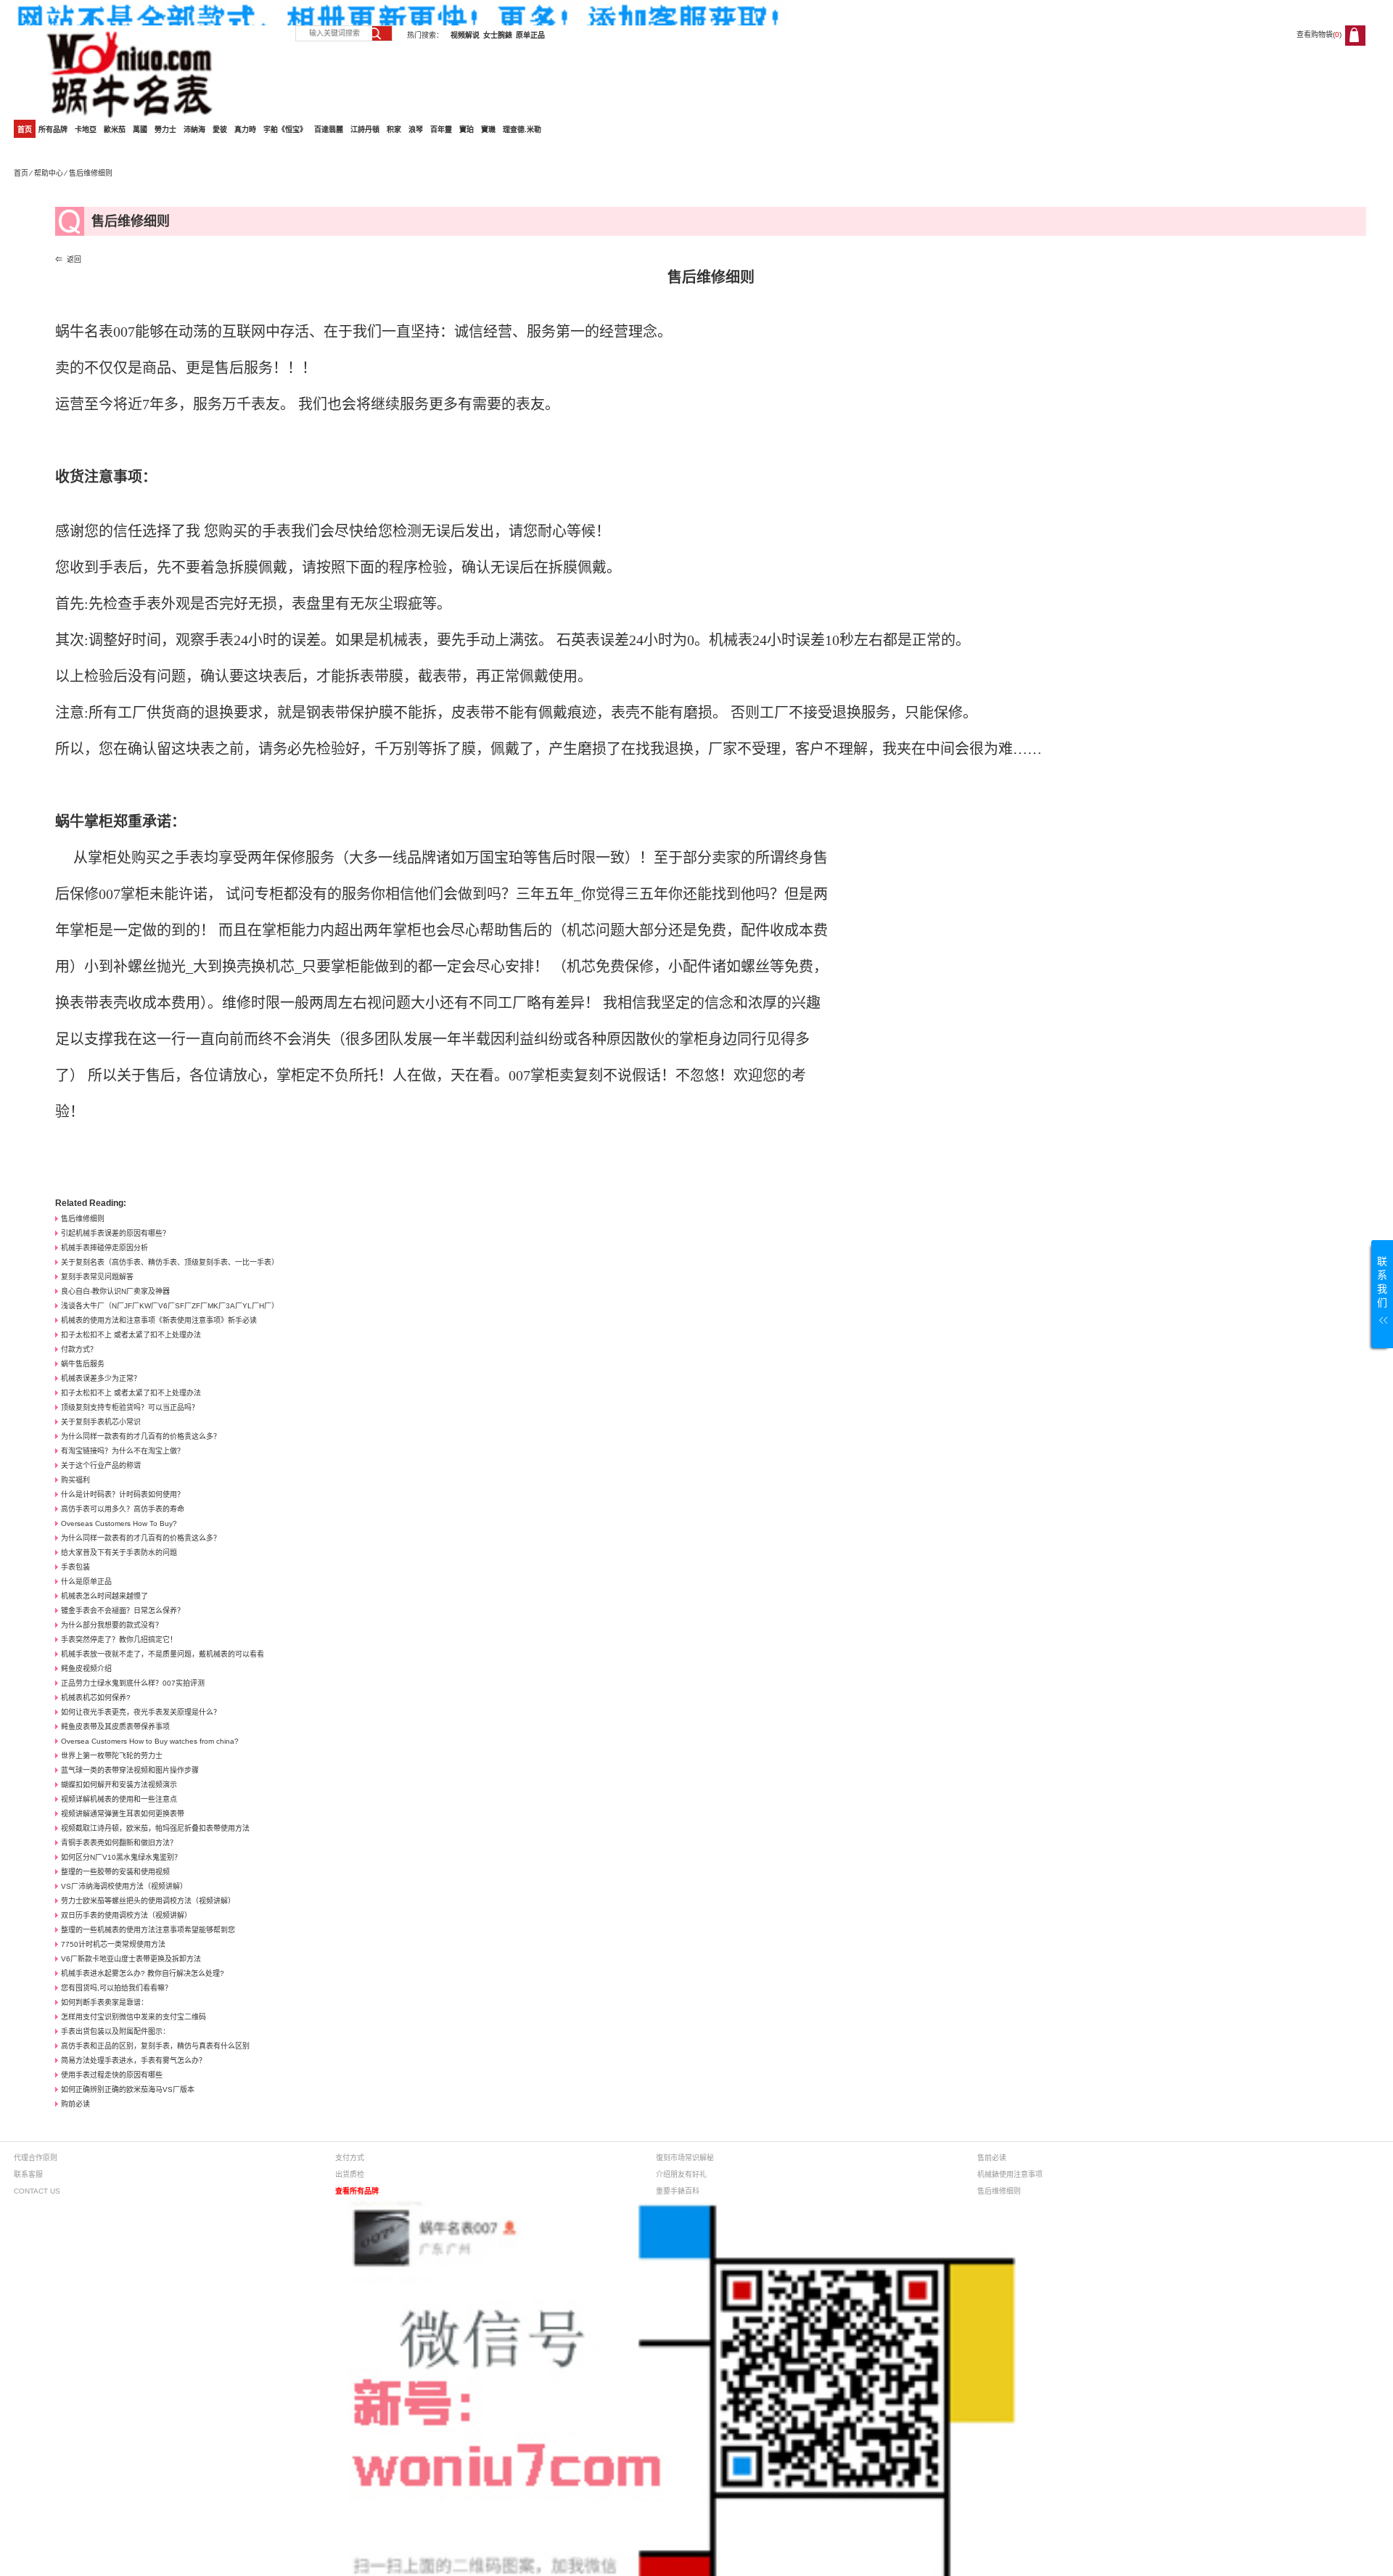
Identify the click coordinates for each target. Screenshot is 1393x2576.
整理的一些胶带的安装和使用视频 (115, 1872)
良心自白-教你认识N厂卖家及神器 (115, 1291)
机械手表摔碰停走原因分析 (104, 1248)
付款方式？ (79, 1349)
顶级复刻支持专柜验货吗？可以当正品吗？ (130, 1407)
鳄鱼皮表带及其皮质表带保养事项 (115, 1727)
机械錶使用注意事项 (1010, 2174)
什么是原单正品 (86, 1582)
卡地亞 (86, 130)
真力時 (245, 130)
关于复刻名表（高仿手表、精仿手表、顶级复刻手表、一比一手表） (170, 1262)
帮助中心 (49, 173)
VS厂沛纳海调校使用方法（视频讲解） (124, 1886)
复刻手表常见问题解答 (97, 1277)
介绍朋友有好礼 (681, 2174)
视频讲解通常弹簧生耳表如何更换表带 (123, 1814)
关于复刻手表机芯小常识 (101, 1422)
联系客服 (28, 2174)
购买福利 (75, 1480)
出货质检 (350, 2174)
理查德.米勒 (522, 130)
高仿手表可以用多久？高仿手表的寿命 (123, 1509)
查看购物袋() (1319, 34)
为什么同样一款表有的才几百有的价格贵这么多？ (141, 1436)
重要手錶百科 (678, 2191)
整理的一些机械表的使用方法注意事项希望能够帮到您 (148, 1930)
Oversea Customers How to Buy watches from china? (150, 1741)
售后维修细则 (83, 1219)
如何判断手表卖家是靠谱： (104, 2002)
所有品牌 (53, 130)
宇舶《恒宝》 (285, 130)
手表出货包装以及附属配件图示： (115, 2031)
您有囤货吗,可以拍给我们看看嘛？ (116, 1988)
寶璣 (488, 130)
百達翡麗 (329, 130)
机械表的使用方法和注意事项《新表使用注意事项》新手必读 (159, 1320)
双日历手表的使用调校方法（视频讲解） (126, 1915)
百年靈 (441, 130)
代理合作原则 (36, 2158)
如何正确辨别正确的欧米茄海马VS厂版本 (128, 2089)
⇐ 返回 (68, 259)
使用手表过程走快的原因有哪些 (112, 2075)
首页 (25, 130)
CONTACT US (37, 2191)
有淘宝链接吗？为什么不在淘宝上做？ (123, 1451)
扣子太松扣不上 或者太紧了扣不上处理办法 (131, 1335)
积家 (394, 130)
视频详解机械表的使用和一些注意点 (119, 1799)
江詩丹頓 (365, 130)
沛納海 (194, 130)
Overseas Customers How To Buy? (119, 1523)
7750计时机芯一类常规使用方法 (113, 1944)
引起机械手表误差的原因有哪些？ (115, 1233)
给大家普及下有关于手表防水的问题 (119, 1552)
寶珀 (467, 130)
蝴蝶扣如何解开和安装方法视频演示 (119, 1785)
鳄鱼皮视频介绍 (86, 1669)
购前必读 (75, 2104)
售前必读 (992, 2158)
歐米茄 (115, 130)
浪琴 (416, 130)
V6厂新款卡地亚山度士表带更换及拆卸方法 (131, 1959)
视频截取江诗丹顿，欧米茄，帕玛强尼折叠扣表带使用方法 (155, 1828)
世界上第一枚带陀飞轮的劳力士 (112, 1756)
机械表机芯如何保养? (96, 1698)
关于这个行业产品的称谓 (101, 1465)
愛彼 (220, 130)
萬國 (140, 130)
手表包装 (75, 1567)
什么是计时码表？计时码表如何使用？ (123, 1494)
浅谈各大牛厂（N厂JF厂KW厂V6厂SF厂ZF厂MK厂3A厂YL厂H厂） (170, 1306)
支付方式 (350, 2158)
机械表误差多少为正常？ (101, 1378)
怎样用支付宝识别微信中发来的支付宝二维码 (133, 2017)
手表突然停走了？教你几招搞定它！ (119, 1640)
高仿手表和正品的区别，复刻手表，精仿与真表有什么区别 (155, 2046)
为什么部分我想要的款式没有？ (112, 1625)
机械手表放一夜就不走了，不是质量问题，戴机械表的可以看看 (163, 1654)
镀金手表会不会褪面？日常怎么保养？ (123, 1611)
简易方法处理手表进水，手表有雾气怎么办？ (133, 2060)
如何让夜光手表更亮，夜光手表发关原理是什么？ (141, 1712)
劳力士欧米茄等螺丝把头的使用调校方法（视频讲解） (148, 1901)
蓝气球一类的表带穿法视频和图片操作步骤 (130, 1770)
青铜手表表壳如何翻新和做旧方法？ (119, 1843)
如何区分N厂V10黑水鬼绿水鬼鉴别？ (121, 1857)
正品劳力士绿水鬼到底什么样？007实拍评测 (133, 1683)
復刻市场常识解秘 (685, 2158)
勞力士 (165, 130)
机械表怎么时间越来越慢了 (104, 1596)
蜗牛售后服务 (83, 1364)
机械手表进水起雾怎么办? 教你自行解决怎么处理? (143, 1973)
